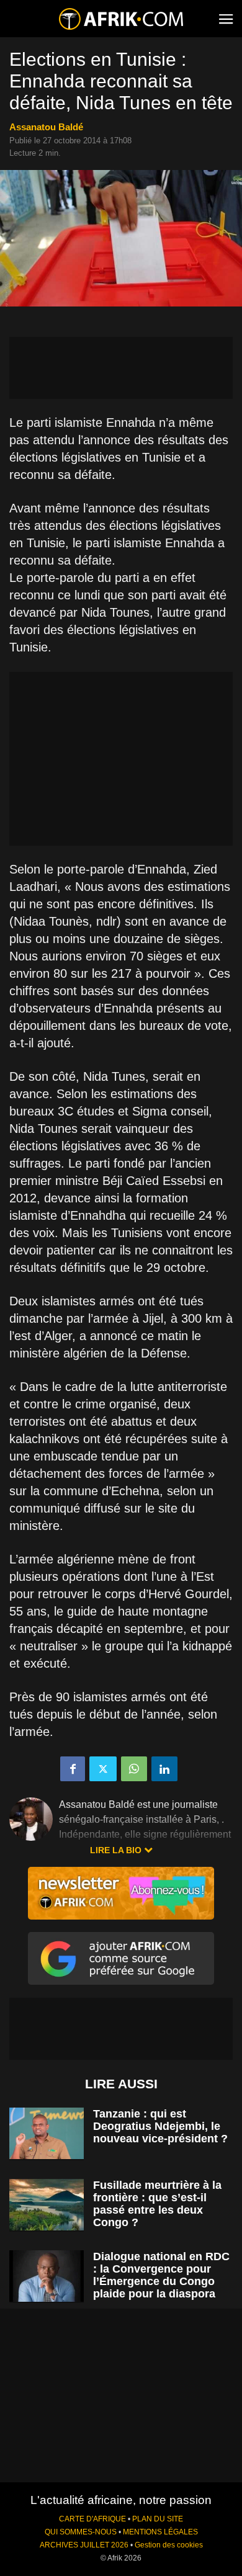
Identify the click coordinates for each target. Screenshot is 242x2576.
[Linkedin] (164, 1769)
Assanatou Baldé (46, 127)
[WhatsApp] (134, 1769)
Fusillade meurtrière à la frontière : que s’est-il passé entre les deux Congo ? (157, 2204)
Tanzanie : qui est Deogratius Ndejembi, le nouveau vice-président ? (160, 2126)
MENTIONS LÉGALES (160, 2532)
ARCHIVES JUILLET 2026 (84, 2545)
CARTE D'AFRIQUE (92, 2519)
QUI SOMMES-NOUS (81, 2532)
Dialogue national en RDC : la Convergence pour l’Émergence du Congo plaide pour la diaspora (161, 2275)
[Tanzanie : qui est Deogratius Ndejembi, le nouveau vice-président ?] (47, 2133)
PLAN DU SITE (158, 2519)
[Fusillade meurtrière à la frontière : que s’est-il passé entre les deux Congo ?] (47, 2205)
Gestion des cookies (169, 2545)
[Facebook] (73, 1769)
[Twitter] (103, 1769)
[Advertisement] (121, 368)
